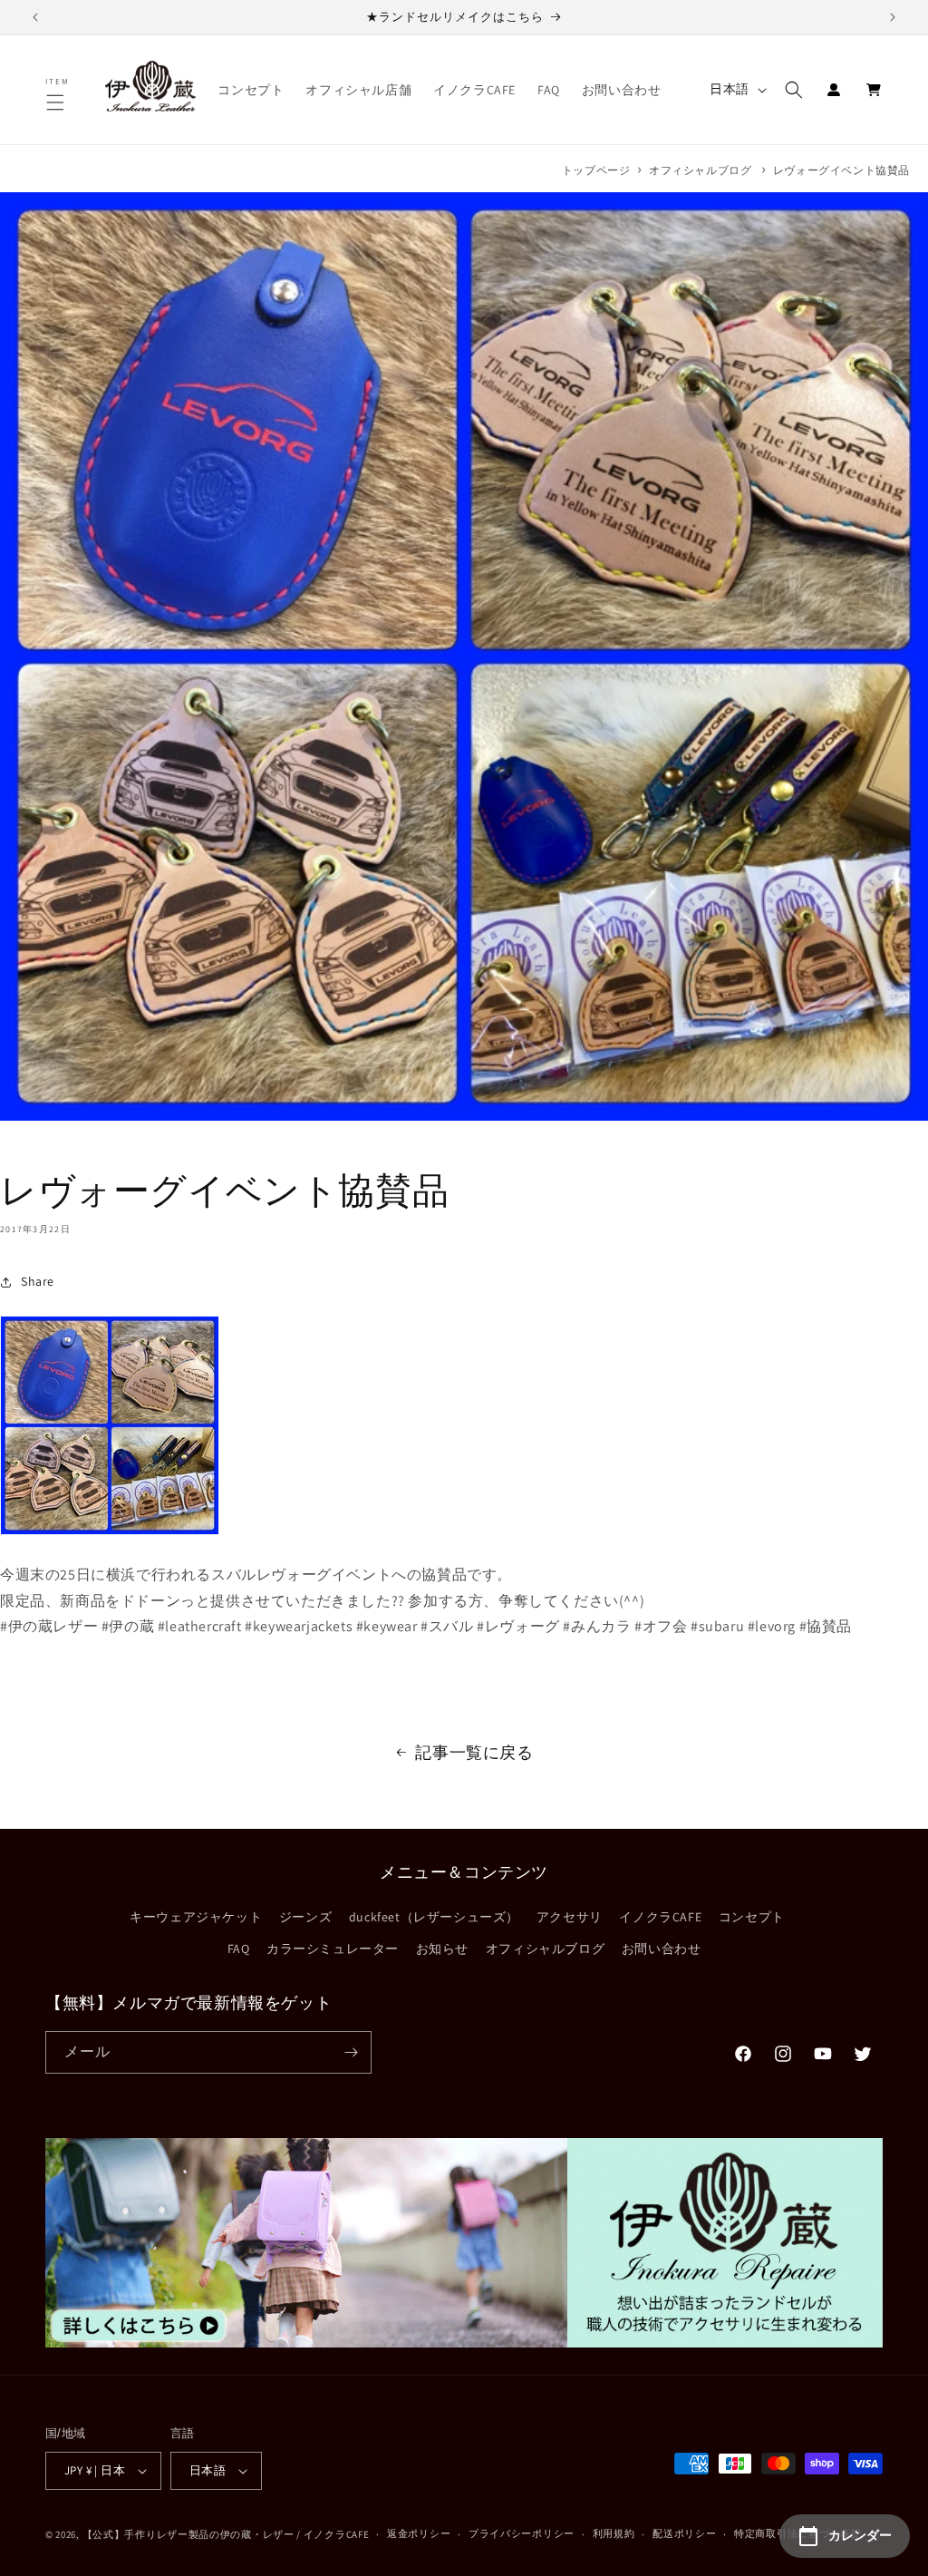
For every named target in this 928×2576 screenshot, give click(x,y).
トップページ (596, 170)
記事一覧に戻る (474, 1752)
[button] (58, 102)
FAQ (239, 1949)
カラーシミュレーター (333, 1949)
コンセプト (752, 1917)
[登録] (351, 2052)
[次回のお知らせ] (893, 17)
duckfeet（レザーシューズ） (434, 1917)
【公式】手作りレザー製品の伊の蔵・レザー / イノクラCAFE (226, 2534)
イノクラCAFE (660, 1917)
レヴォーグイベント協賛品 (841, 170)
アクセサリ (570, 1917)
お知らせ (442, 1949)
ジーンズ (305, 1917)
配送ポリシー (684, 2533)
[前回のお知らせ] (35, 17)
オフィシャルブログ (700, 170)
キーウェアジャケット (196, 1917)
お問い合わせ (662, 1949)
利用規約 (614, 2533)
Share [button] (38, 1281)
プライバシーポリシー (522, 2533)
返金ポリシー (419, 2533)
